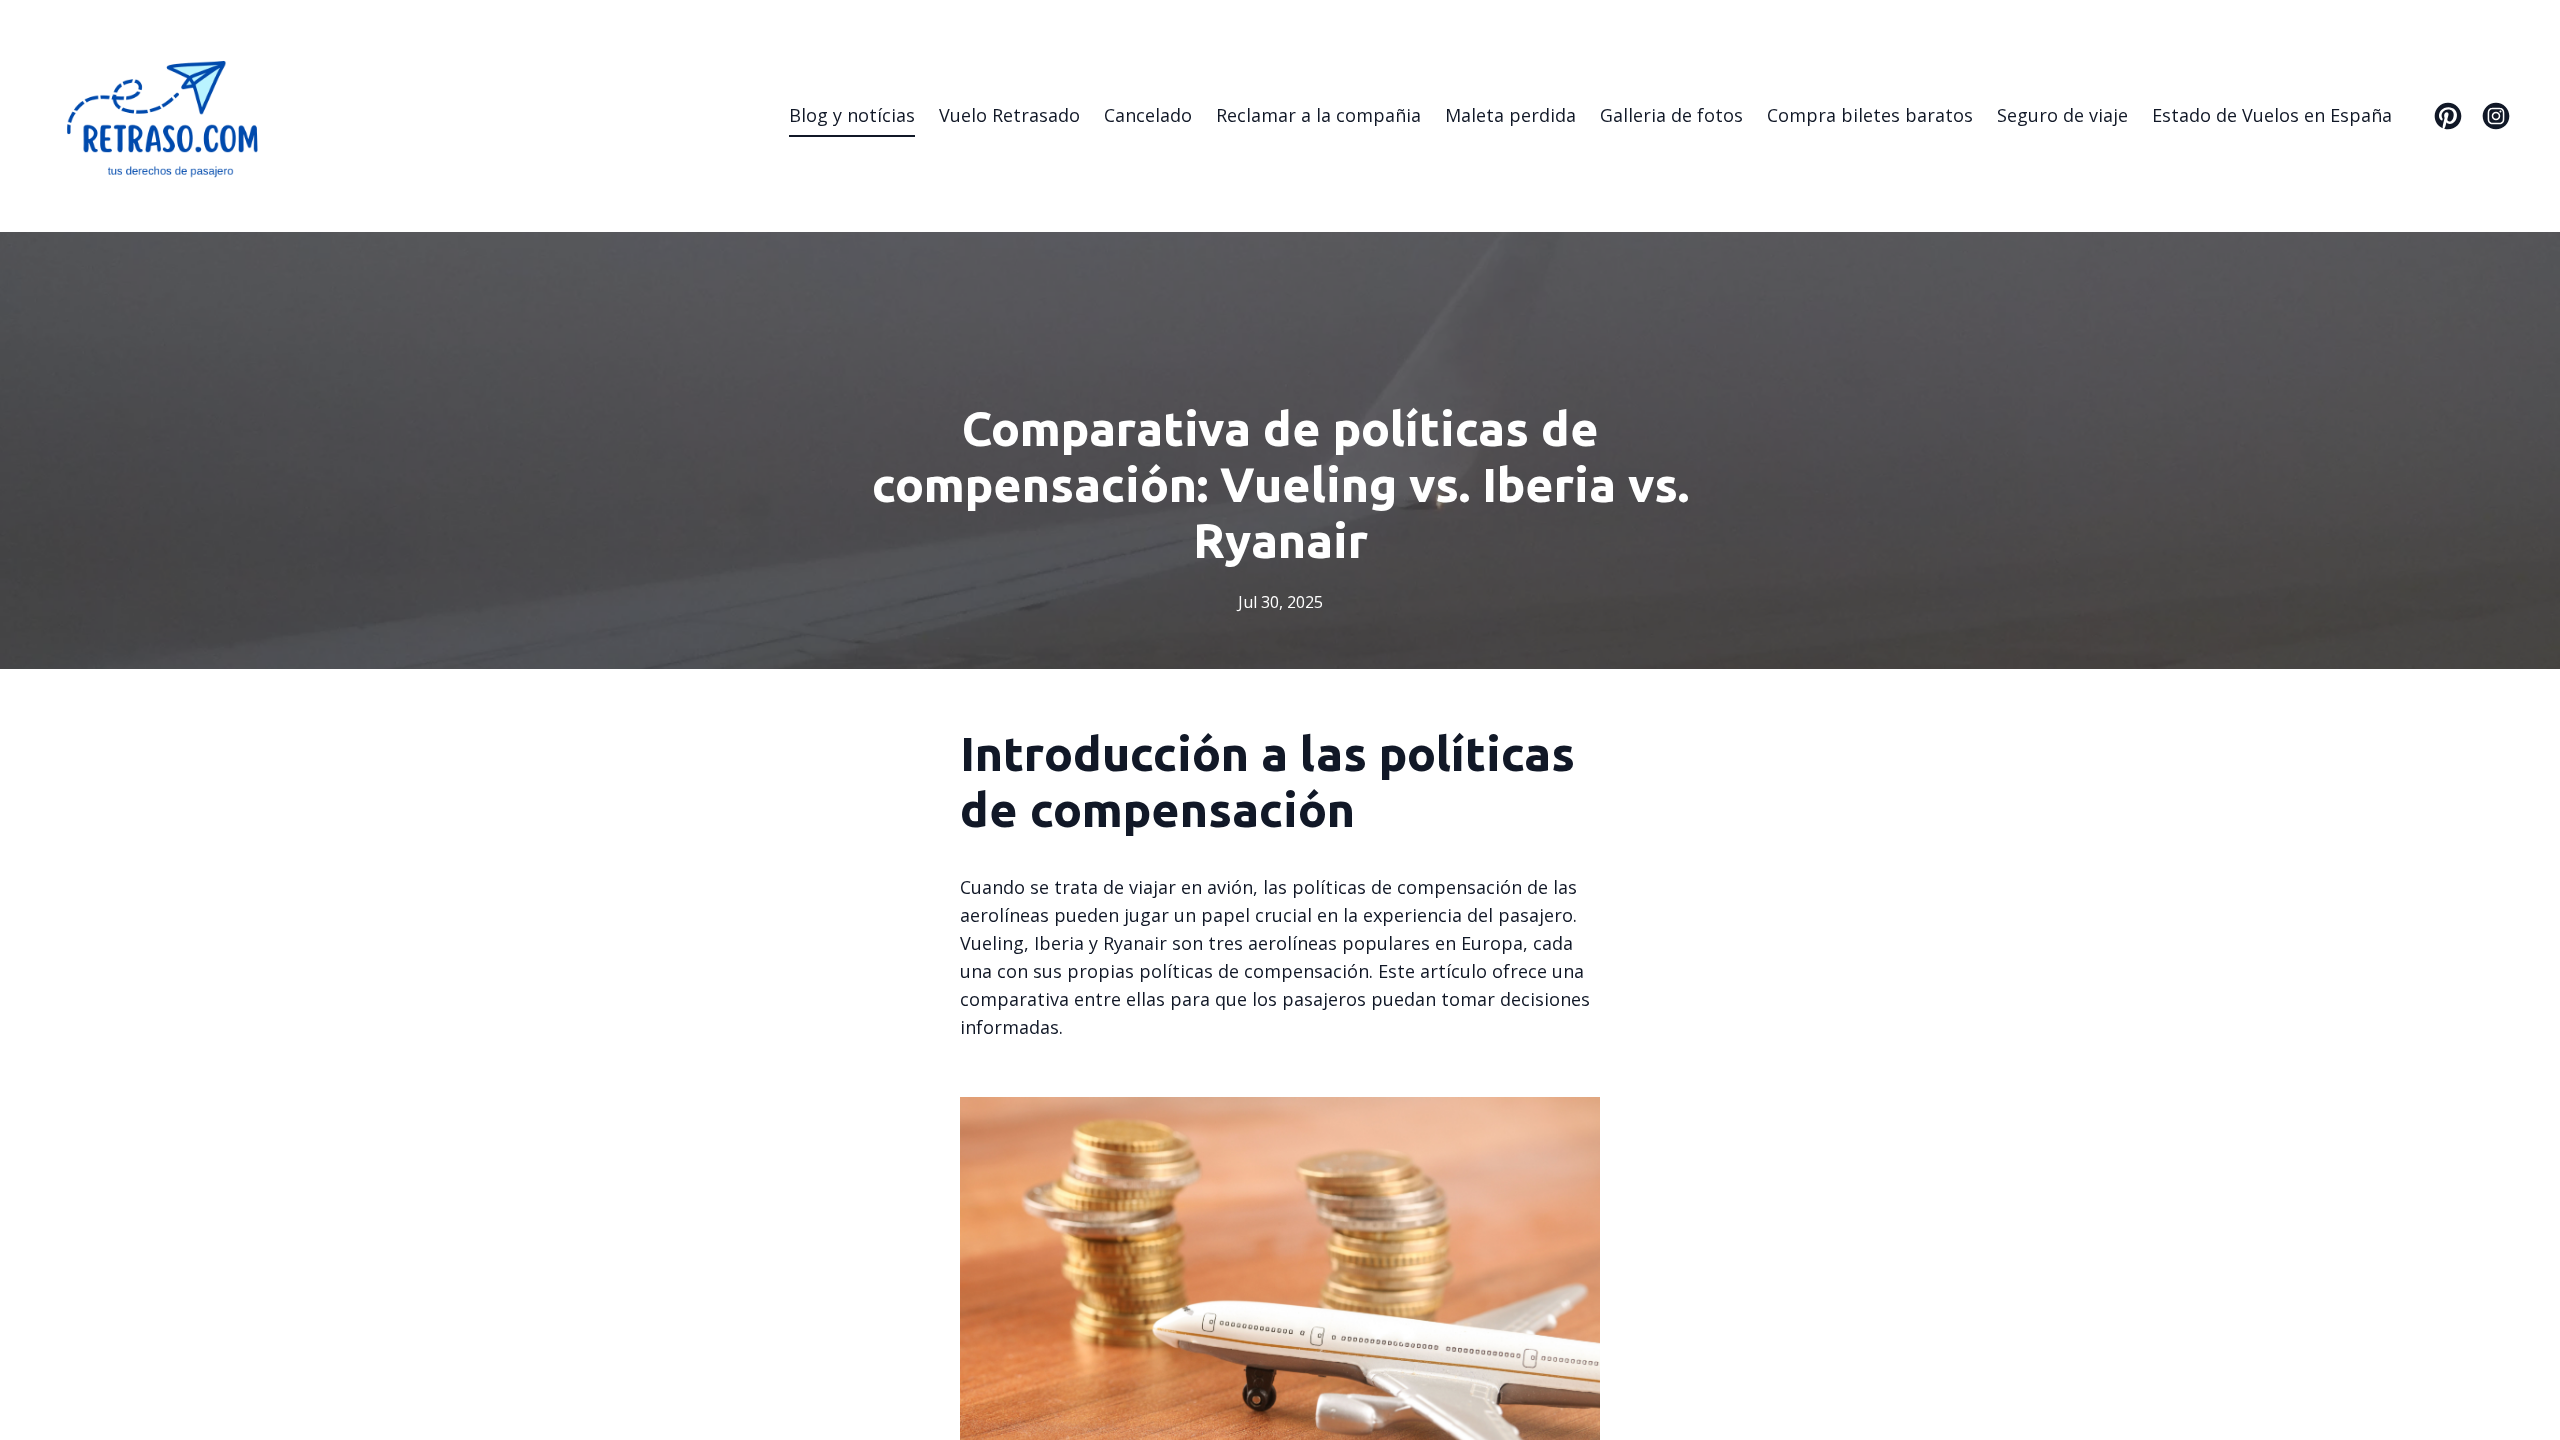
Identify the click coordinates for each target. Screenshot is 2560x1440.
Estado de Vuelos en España (2272, 115)
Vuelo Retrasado (1009, 115)
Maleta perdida (1510, 115)
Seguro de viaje (2062, 115)
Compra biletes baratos (1870, 115)
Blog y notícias (852, 115)
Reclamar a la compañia (1318, 115)
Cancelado (1148, 115)
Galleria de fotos (1671, 115)
